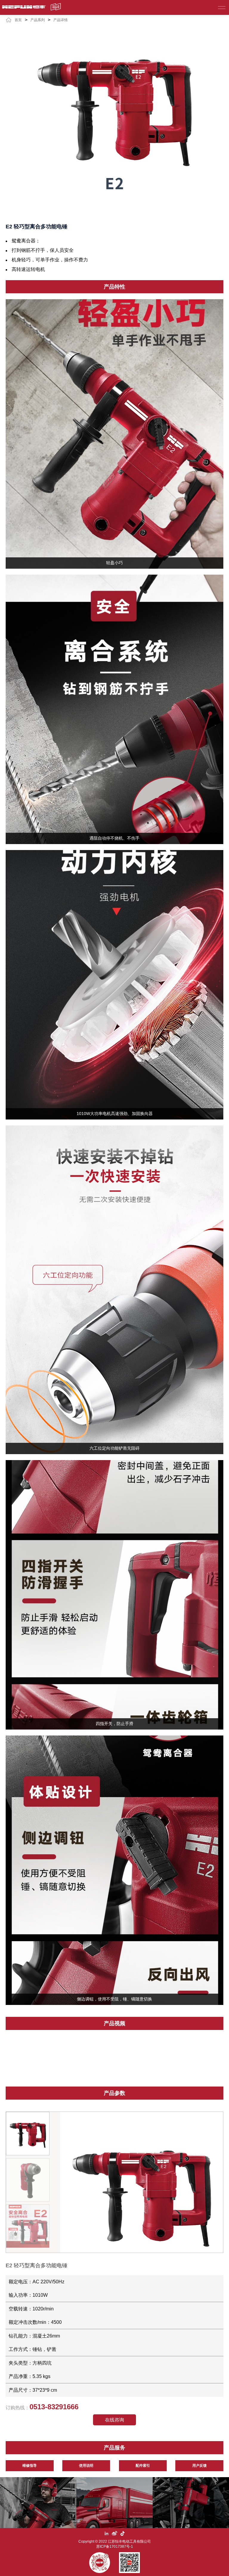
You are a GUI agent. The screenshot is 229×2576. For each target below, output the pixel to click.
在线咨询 (114, 2420)
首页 (18, 20)
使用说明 (86, 2466)
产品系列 (38, 20)
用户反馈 (199, 2466)
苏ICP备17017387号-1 (115, 2547)
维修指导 (30, 2466)
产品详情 (61, 20)
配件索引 (143, 2466)
